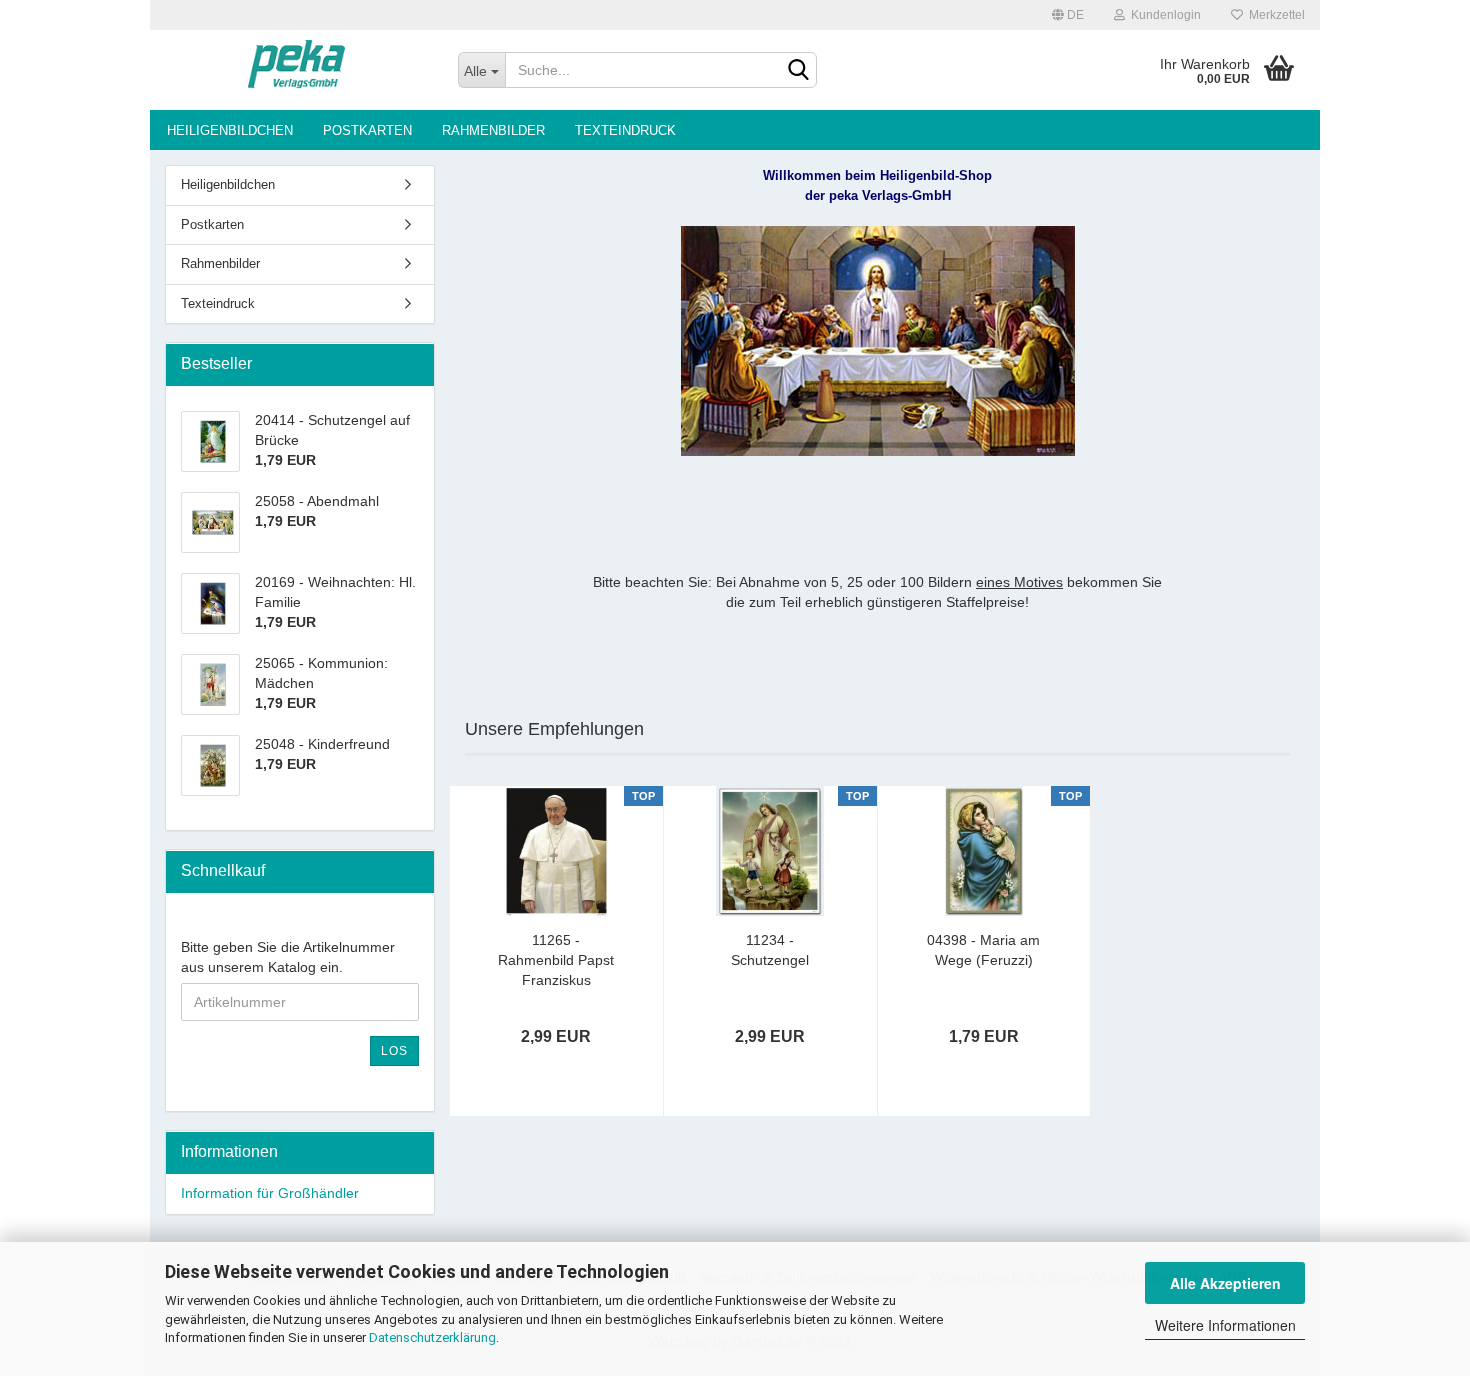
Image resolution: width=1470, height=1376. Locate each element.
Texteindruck (625, 130)
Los (394, 1051)
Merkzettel (1274, 15)
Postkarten (367, 130)
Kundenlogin (1163, 15)
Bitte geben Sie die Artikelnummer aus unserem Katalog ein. (288, 957)
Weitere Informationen (1225, 1325)
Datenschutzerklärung (432, 1337)
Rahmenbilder (493, 130)
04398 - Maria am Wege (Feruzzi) (983, 950)
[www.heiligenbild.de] (296, 70)
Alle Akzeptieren (1225, 1283)
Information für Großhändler (270, 1193)
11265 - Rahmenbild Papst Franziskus (556, 960)
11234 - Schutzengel (770, 950)
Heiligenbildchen (230, 130)
